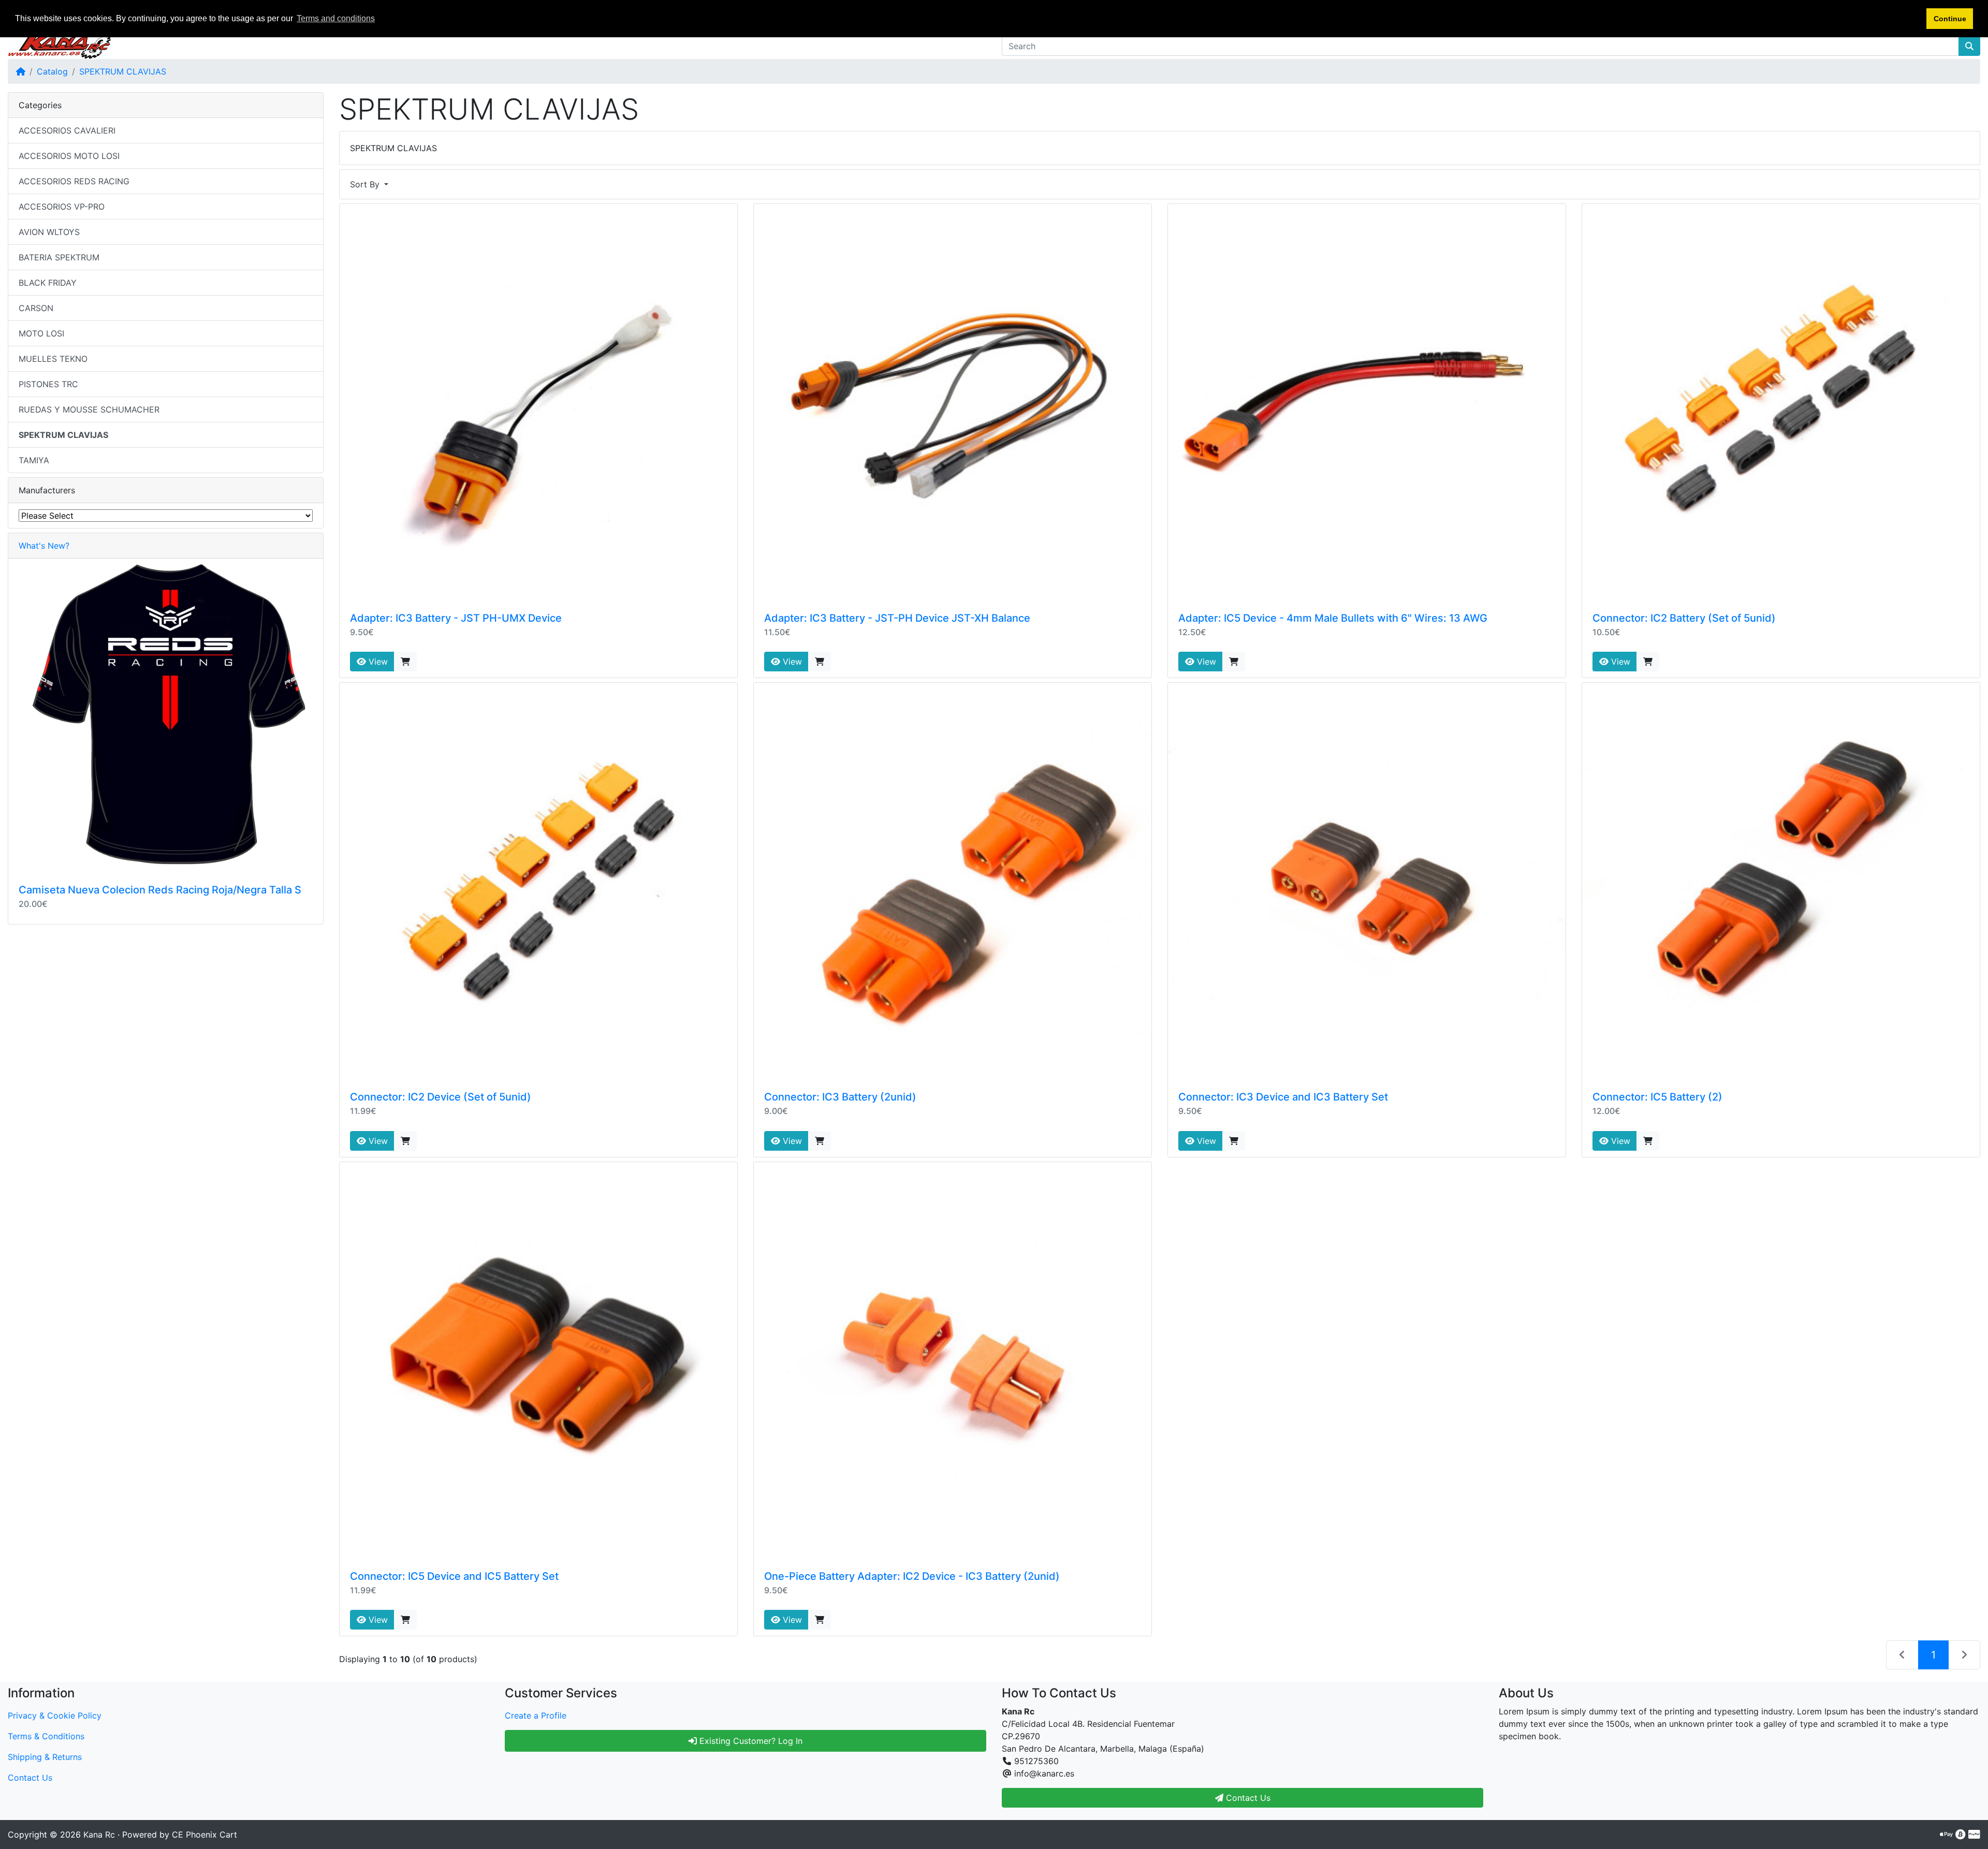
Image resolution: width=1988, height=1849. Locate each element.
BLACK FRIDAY (48, 283)
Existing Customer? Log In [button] (750, 1741)
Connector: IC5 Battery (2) (1657, 1097)
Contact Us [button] (1247, 1798)
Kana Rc (99, 1835)
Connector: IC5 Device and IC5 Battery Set (454, 1576)
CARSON (36, 308)
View (377, 662)
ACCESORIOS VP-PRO (62, 207)
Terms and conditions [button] (336, 18)
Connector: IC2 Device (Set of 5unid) (441, 1097)
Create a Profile (536, 1715)
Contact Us (30, 1778)
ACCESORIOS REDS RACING (74, 181)
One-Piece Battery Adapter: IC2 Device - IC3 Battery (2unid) (912, 1576)
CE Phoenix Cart (204, 1835)
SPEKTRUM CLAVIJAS (123, 71)
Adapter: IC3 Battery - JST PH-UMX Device (456, 618)
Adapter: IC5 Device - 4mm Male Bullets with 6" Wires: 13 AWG (1333, 618)
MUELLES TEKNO (53, 359)
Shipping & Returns (45, 1757)
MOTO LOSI (41, 333)
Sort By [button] (366, 184)
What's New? (44, 546)
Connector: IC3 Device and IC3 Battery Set (1283, 1097)
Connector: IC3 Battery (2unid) (840, 1097)
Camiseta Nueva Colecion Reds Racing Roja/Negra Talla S (160, 890)
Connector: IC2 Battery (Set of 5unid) (1684, 618)
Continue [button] (1950, 19)
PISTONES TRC (48, 384)
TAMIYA (34, 460)
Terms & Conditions (46, 1736)
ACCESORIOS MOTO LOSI (69, 156)
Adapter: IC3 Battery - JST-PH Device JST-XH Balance (897, 618)
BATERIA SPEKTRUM (59, 257)
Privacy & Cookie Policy (55, 1715)
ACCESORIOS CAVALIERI (67, 130)
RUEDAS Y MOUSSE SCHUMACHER (89, 409)
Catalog (52, 71)
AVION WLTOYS (49, 232)
